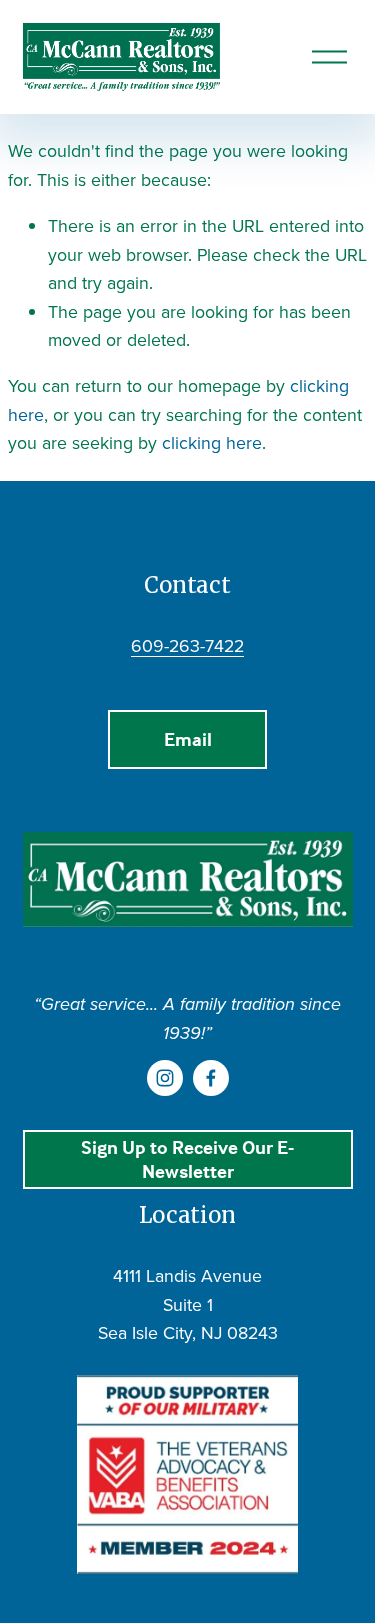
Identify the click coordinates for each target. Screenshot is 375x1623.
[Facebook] (211, 1078)
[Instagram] (165, 1078)
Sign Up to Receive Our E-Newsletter (187, 1159)
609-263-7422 (187, 645)
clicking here (212, 442)
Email (188, 739)
